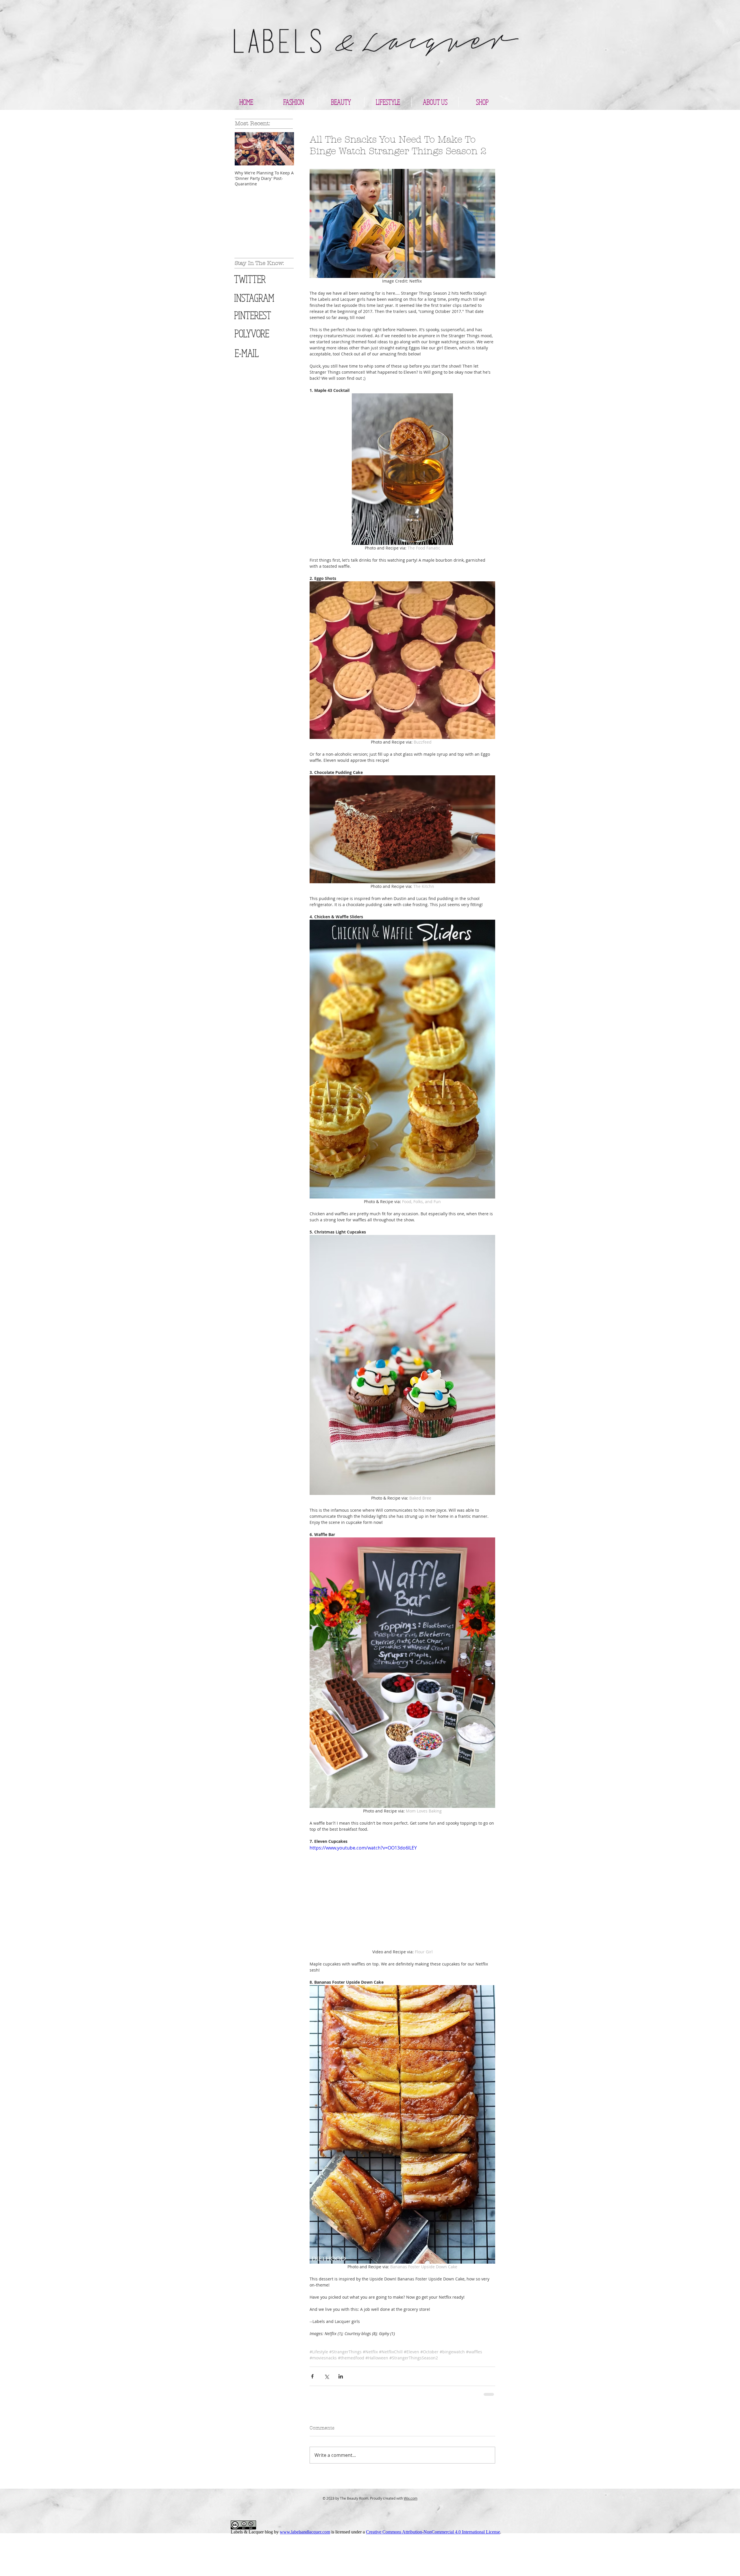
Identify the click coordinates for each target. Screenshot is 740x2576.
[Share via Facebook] (312, 2469)
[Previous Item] (244, 149)
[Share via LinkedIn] (341, 2469)
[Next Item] (285, 149)
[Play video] (402, 1896)
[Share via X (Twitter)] (326, 2469)
